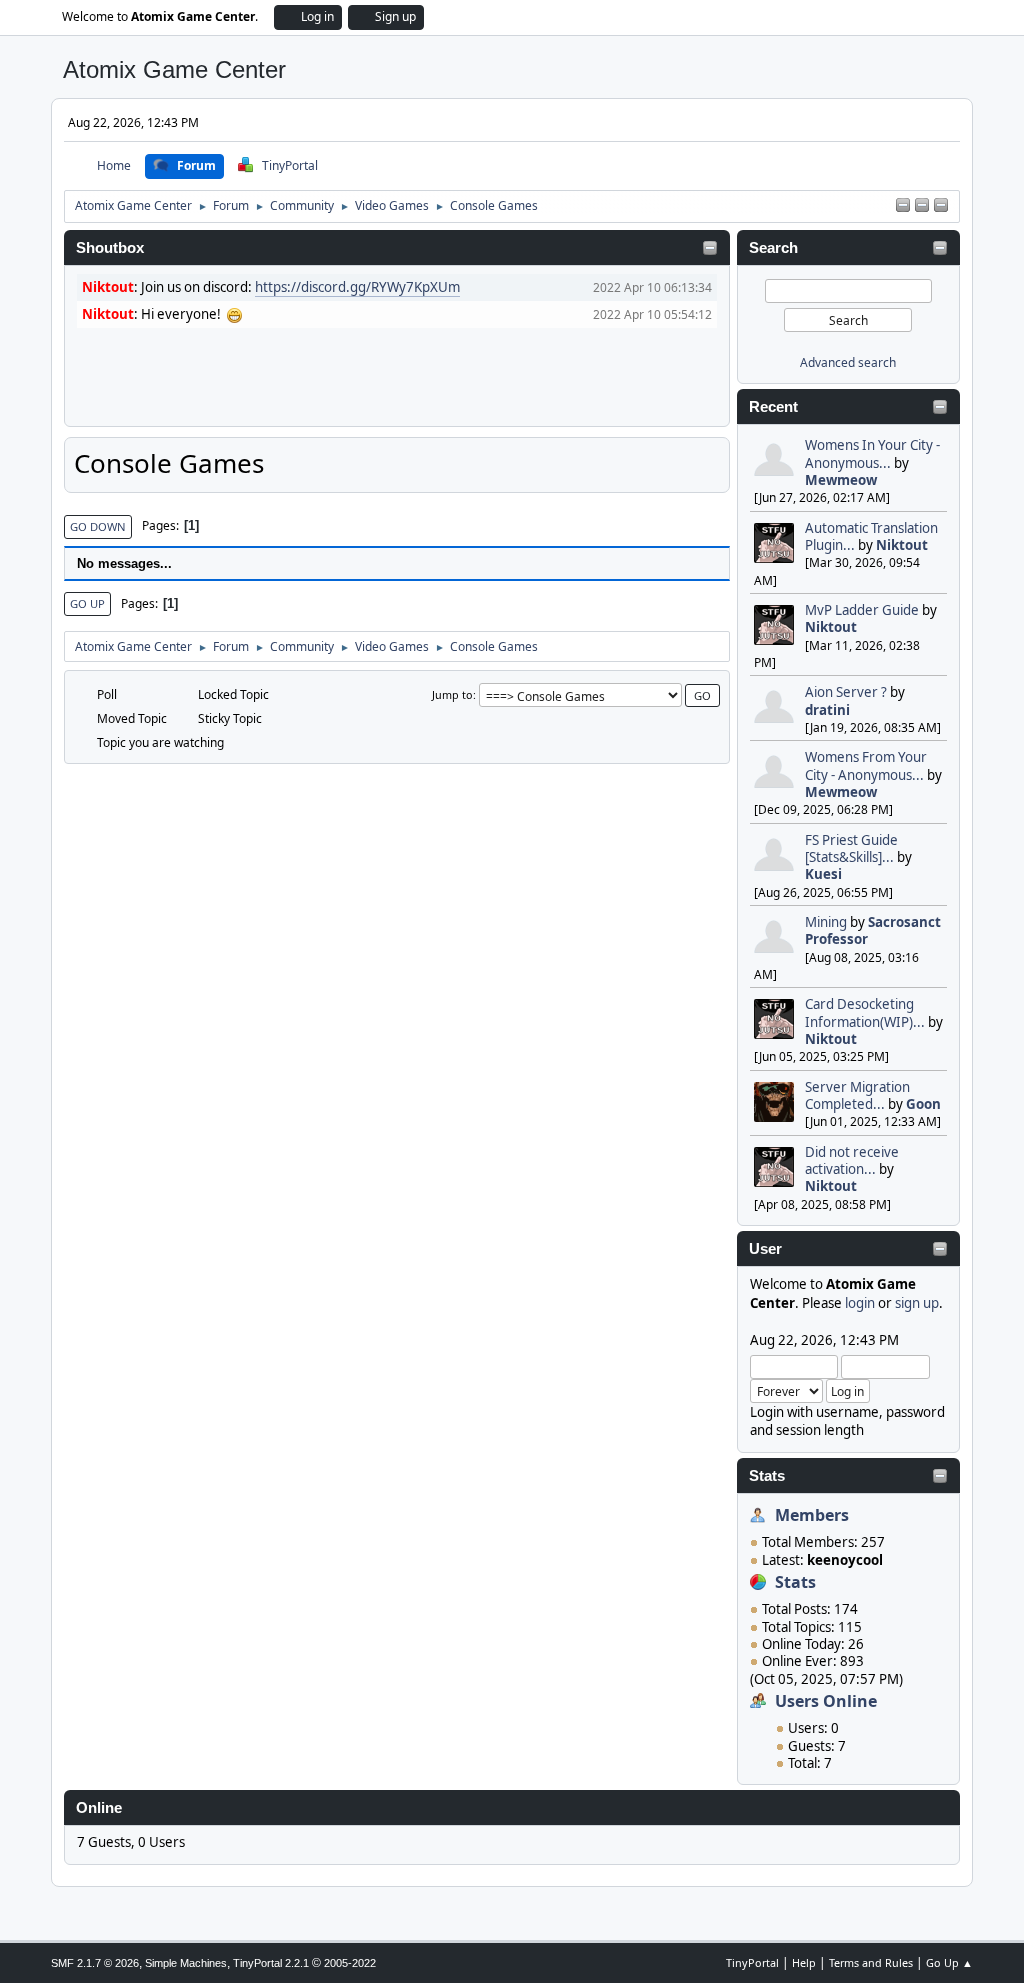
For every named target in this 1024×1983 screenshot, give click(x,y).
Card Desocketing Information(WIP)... (865, 1012)
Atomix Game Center (174, 69)
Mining (826, 922)
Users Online (826, 1701)
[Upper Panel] (922, 206)
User (765, 1249)
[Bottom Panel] (941, 206)
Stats (767, 1476)
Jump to (452, 694)
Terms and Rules (871, 1962)
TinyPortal (752, 1962)
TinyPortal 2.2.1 (271, 1963)
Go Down (98, 526)
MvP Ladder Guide (862, 610)
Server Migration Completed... (857, 1095)
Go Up (87, 603)
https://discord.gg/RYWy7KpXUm (357, 287)
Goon (923, 1104)
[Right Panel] (903, 206)
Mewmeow (841, 480)
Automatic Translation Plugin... (871, 536)
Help (804, 1962)
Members (812, 1515)
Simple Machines (186, 1963)
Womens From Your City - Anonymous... (866, 765)
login (860, 1303)
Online (99, 1808)
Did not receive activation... (852, 1160)
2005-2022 (350, 1963)
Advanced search (848, 362)
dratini (827, 710)
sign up (917, 1303)
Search (773, 248)
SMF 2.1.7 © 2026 (95, 1963)
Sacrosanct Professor (873, 930)
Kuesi (823, 874)
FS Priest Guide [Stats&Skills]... (851, 848)
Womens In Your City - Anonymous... (872, 453)
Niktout (902, 545)
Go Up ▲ (949, 1962)
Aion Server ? (846, 692)
